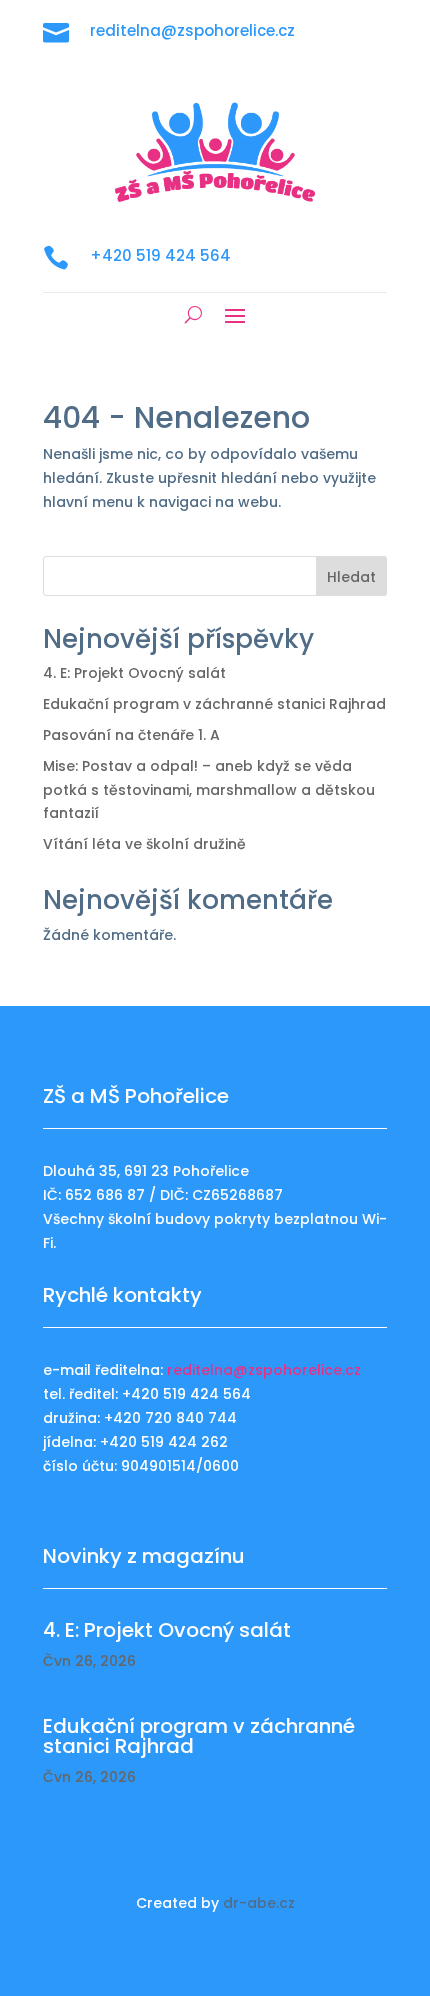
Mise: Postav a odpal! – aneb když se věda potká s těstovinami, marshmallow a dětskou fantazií (209, 790)
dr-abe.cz (259, 1903)
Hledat (351, 577)
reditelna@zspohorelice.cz (264, 1370)
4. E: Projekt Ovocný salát (134, 673)
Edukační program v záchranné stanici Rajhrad (214, 704)
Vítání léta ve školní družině (144, 844)
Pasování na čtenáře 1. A (131, 735)
